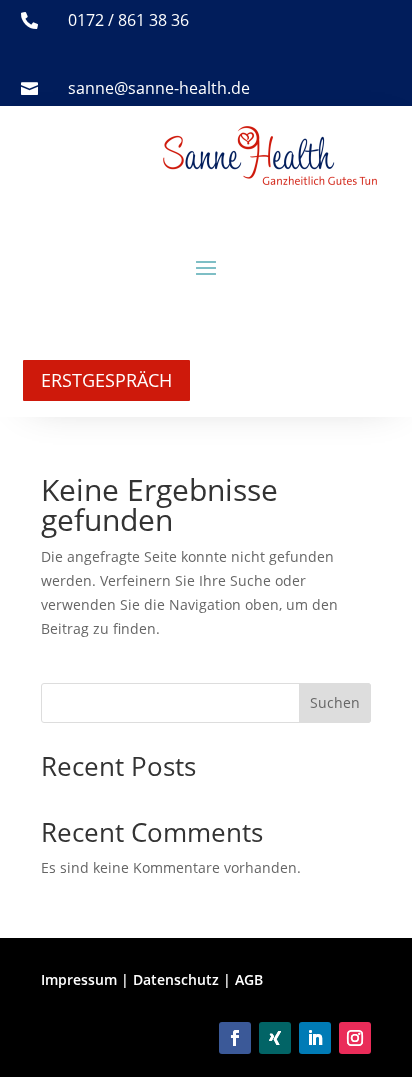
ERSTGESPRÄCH (106, 380)
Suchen (335, 702)
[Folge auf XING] (275, 1038)
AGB (249, 979)
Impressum (79, 979)
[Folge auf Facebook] (235, 1038)
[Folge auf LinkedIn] (315, 1038)
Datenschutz (176, 979)
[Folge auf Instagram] (355, 1038)
